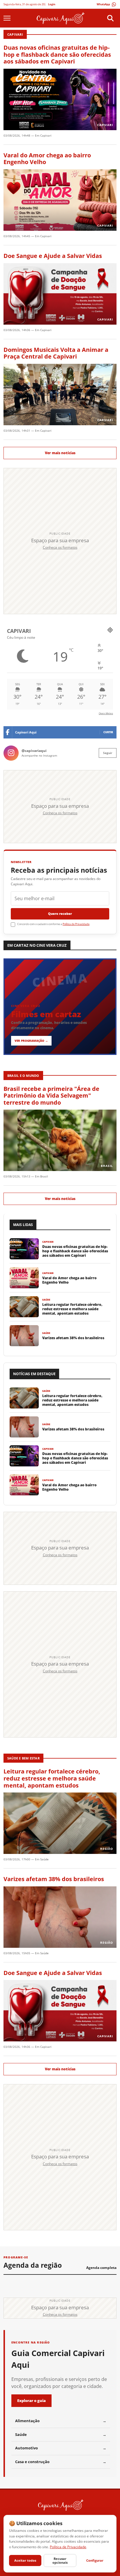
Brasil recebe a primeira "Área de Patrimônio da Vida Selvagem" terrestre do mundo (51, 1096)
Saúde (44, 1859)
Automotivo (61, 2448)
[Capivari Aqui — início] (60, 18)
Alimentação (61, 2421)
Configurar (95, 2560)
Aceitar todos (25, 2560)
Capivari (46, 135)
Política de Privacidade (76, 924)
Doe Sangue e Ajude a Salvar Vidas (53, 256)
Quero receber (60, 914)
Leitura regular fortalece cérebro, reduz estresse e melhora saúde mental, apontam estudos (52, 1778)
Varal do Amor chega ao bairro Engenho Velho (47, 159)
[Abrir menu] (10, 18)
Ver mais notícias (60, 453)
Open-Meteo (106, 713)
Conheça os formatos (60, 547)
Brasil (44, 1176)
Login (52, 4)
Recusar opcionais (60, 2560)
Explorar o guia (31, 2401)
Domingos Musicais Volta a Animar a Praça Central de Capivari (56, 353)
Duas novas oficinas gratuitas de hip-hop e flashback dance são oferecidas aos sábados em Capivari (57, 54)
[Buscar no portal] (110, 18)
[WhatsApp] (107, 4)
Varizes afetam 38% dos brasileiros (54, 1879)
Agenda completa (101, 2268)
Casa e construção (61, 2462)
